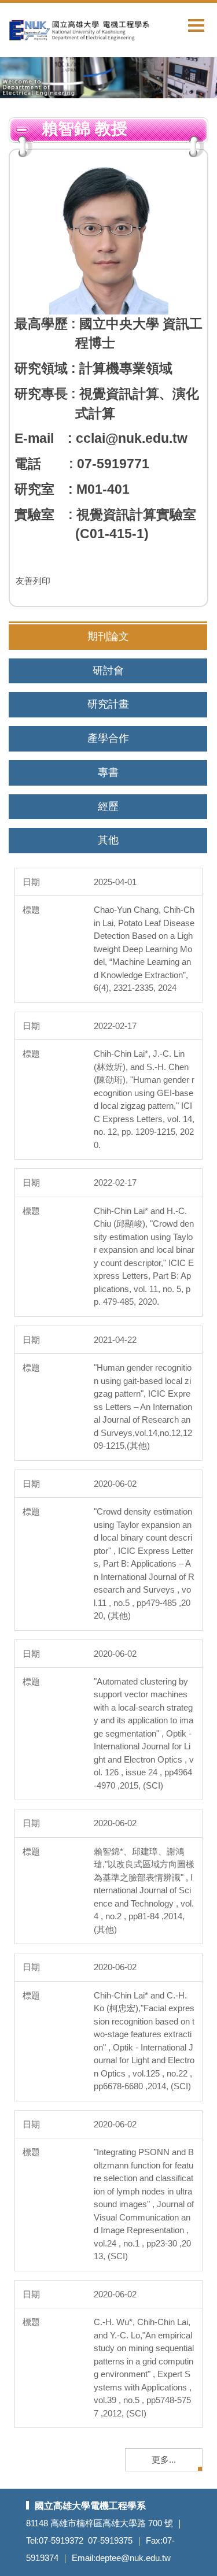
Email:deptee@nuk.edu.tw (121, 2558)
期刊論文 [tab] (108, 636)
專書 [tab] (108, 772)
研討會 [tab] (108, 671)
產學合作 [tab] (108, 738)
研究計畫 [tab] (108, 704)
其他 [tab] (108, 840)
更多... (164, 2460)
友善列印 (33, 581)
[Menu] (196, 25)
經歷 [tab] (108, 806)
